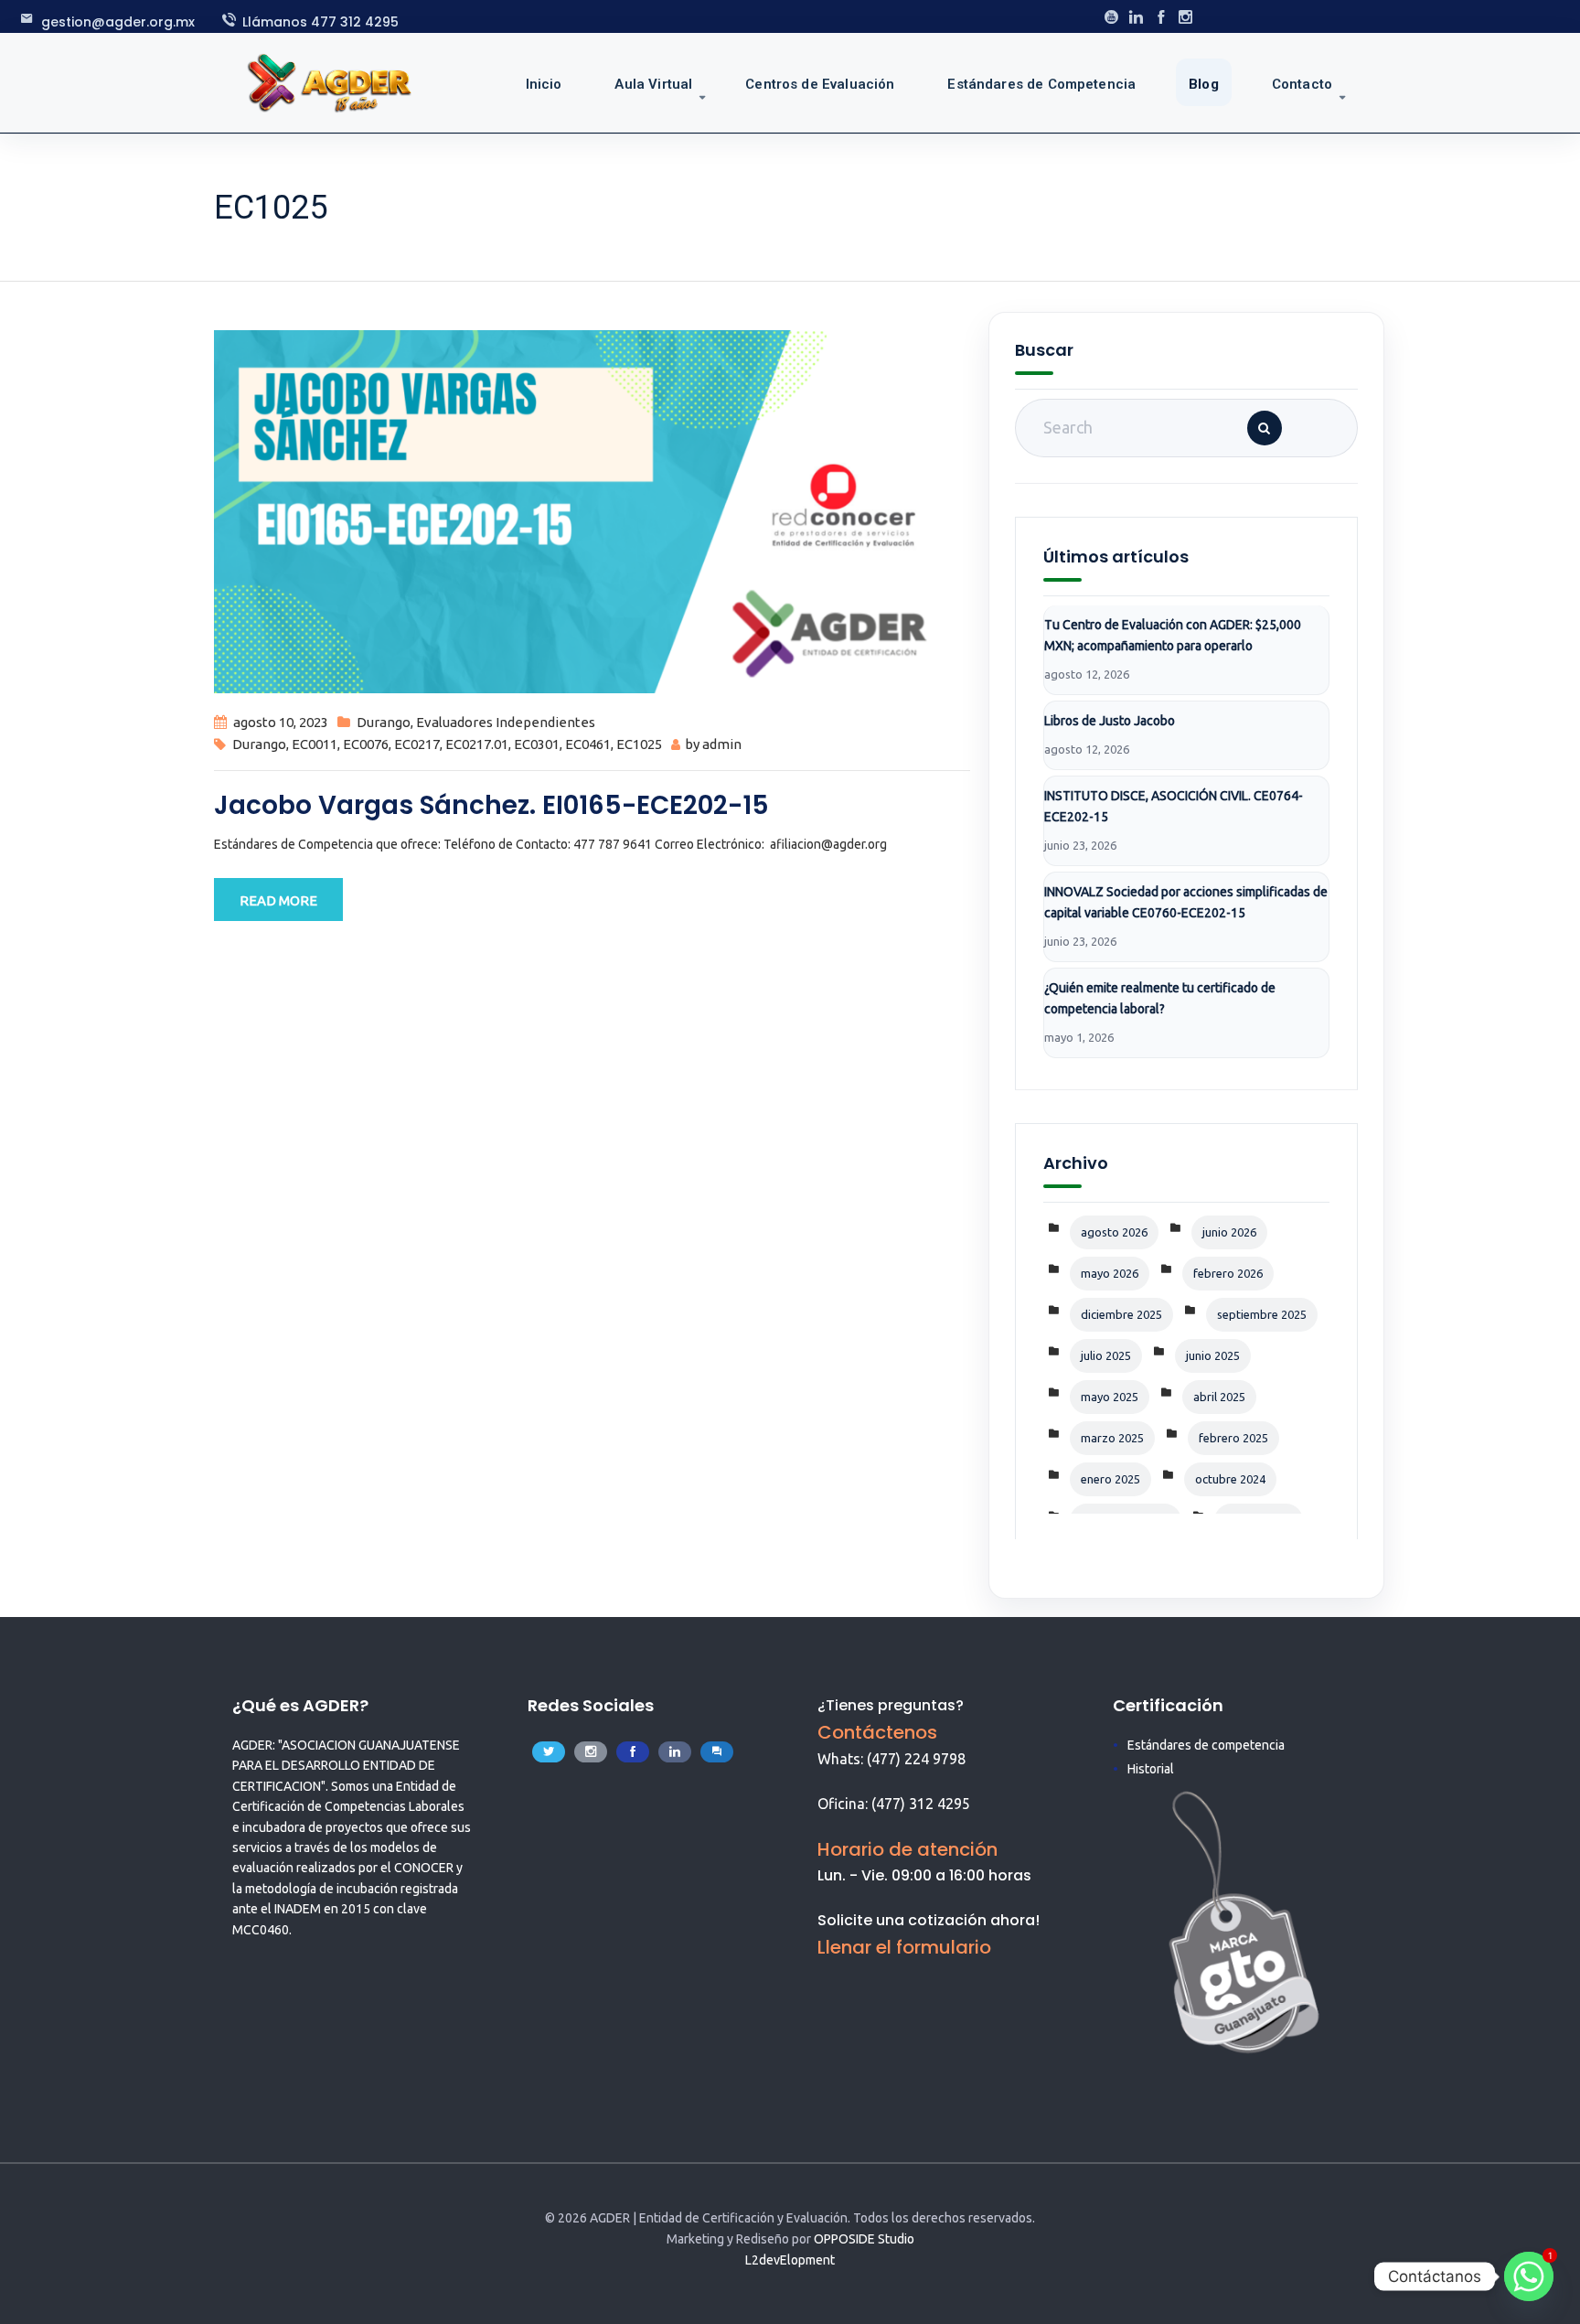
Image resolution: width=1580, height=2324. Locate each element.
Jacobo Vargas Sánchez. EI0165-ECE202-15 (491, 805)
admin (722, 744)
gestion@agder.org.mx (118, 22)
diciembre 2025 (1121, 1314)
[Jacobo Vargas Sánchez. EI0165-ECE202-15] (592, 510)
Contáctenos (877, 1732)
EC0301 (537, 744)
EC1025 (639, 744)
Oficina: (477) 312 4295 (894, 1804)
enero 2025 (1110, 1479)
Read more (278, 900)
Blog (1204, 84)
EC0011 (315, 744)
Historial (1151, 1769)
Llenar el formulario (904, 1947)
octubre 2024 (1230, 1479)
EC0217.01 (477, 744)
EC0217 (417, 744)
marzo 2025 (1112, 1438)
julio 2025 (1106, 1355)
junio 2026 (1229, 1232)
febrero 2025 (1233, 1438)
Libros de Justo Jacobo (1110, 721)
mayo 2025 (1110, 1397)
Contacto (1302, 84)
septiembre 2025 (1262, 1314)
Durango (384, 722)
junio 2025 (1213, 1355)
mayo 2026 (1110, 1273)
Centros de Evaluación (820, 84)
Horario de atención (907, 1849)
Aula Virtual (653, 84)
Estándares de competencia (1206, 1745)
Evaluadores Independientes (506, 722)
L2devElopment (790, 2260)
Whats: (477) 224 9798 (891, 1759)
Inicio (544, 84)
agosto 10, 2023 (281, 722)
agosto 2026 (1114, 1232)
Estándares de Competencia (1041, 84)
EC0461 (588, 744)
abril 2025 (1219, 1397)
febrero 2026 (1228, 1273)
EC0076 (366, 744)
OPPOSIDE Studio (864, 2239)
